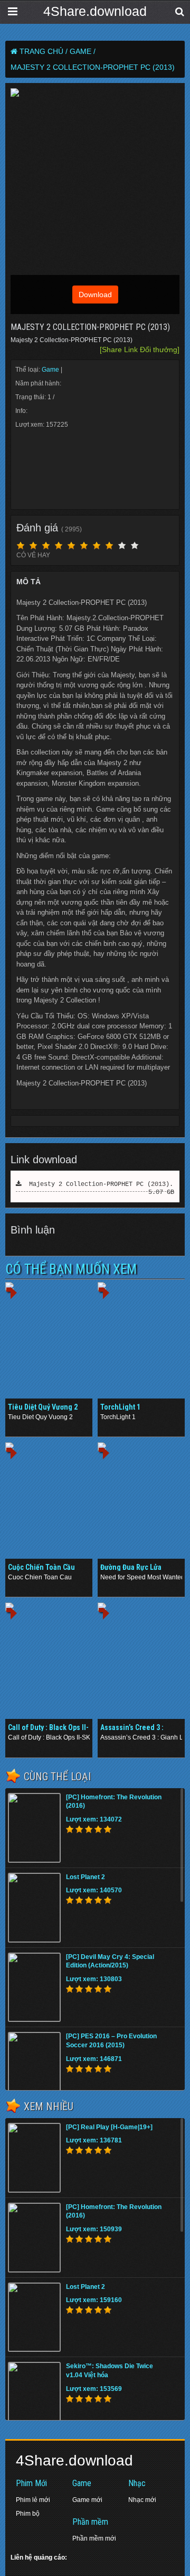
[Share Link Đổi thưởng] (140, 349)
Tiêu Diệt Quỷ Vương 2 (43, 1407)
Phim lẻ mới (33, 2500)
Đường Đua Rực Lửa (131, 1567)
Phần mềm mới (94, 2538)
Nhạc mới (142, 2500)
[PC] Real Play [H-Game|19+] (109, 2127)
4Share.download (95, 11)
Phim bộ (28, 2514)
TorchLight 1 (120, 1407)
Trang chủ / (44, 51)
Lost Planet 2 (85, 1877)
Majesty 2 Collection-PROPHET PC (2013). (97, 1184)
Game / (83, 51)
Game (51, 370)
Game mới (87, 2500)
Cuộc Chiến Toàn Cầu (41, 1567)
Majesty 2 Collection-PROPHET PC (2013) (93, 67)
